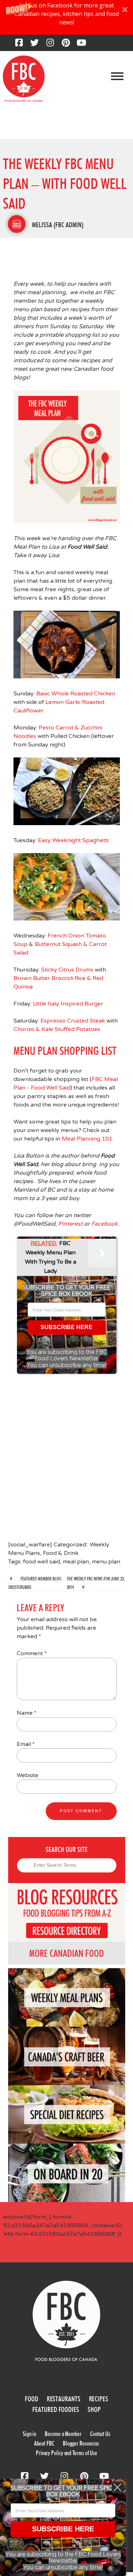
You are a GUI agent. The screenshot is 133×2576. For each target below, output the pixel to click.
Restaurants (64, 2399)
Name (27, 1713)
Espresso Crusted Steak (73, 1021)
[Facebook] (19, 45)
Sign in (29, 2434)
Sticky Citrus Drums (67, 970)
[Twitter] (34, 45)
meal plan (76, 1562)
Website (27, 1775)
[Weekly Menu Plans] (17, 224)
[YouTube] (81, 45)
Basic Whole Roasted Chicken (76, 694)
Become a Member (63, 2434)
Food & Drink (61, 1553)
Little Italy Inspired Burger (69, 1004)
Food (32, 2399)
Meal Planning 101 (87, 1139)
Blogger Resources (81, 2443)
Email (26, 1744)
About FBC (44, 2443)
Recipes (99, 2399)
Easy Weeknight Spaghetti (73, 840)
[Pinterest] (66, 45)
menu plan (106, 1562)
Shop (94, 2409)
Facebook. (105, 1224)
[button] (66, 17)
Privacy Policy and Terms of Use (66, 2453)
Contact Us (100, 2434)
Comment (32, 1653)
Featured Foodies (56, 2409)
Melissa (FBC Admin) (58, 225)
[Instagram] (50, 45)
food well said (41, 1562)
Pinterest (70, 1224)
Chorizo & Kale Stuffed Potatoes (57, 1029)
